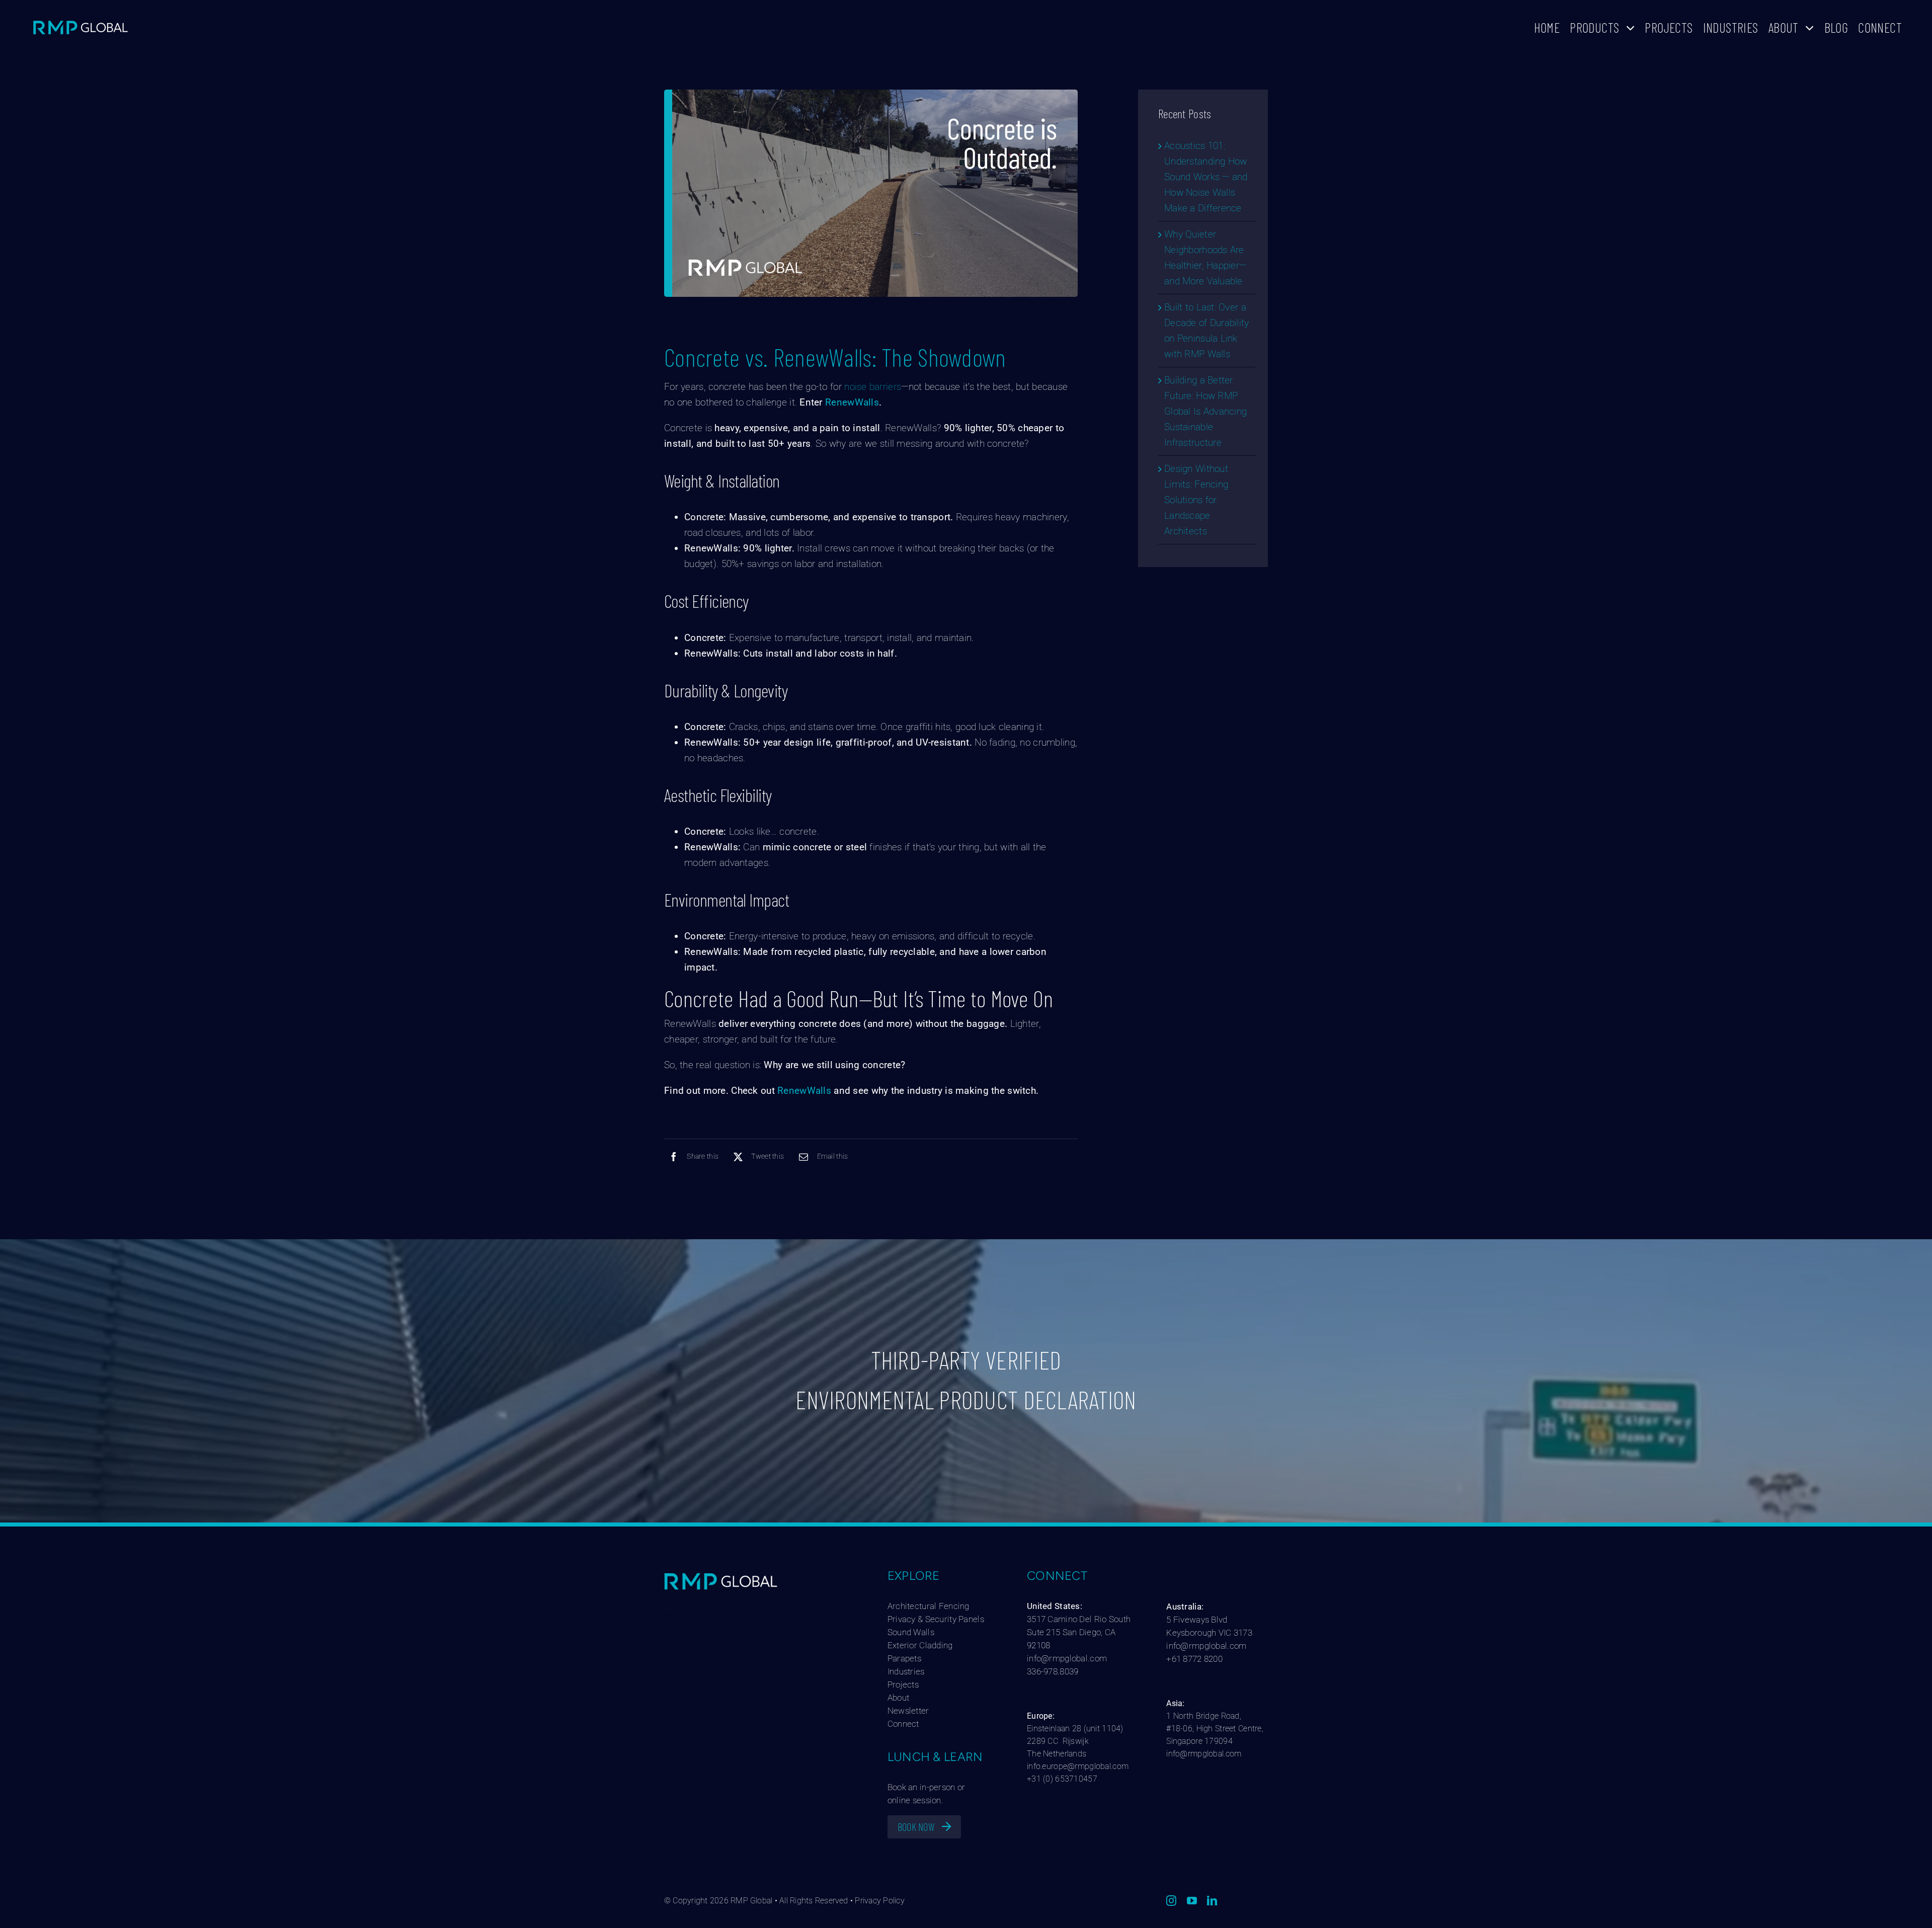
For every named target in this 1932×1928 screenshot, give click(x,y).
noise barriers (873, 387)
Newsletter (909, 1711)
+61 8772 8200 (1194, 1659)
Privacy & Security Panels (936, 1619)
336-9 (1037, 1671)
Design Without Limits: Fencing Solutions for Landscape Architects (1196, 500)
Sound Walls (911, 1632)
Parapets (904, 1658)
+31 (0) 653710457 (1062, 1779)
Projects (903, 1684)
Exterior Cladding (920, 1645)
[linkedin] (705, 1617)
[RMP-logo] (80, 22)
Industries (906, 1671)
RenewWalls (852, 402)
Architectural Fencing (929, 1606)
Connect (903, 1724)
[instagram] (686, 1617)
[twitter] (668, 1617)
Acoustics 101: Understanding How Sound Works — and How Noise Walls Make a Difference (1206, 177)
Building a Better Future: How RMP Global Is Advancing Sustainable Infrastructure (1205, 411)
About (898, 1698)
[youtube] (1192, 1901)
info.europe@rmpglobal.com (1078, 1766)
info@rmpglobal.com (1067, 1658)
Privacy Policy (879, 1901)
